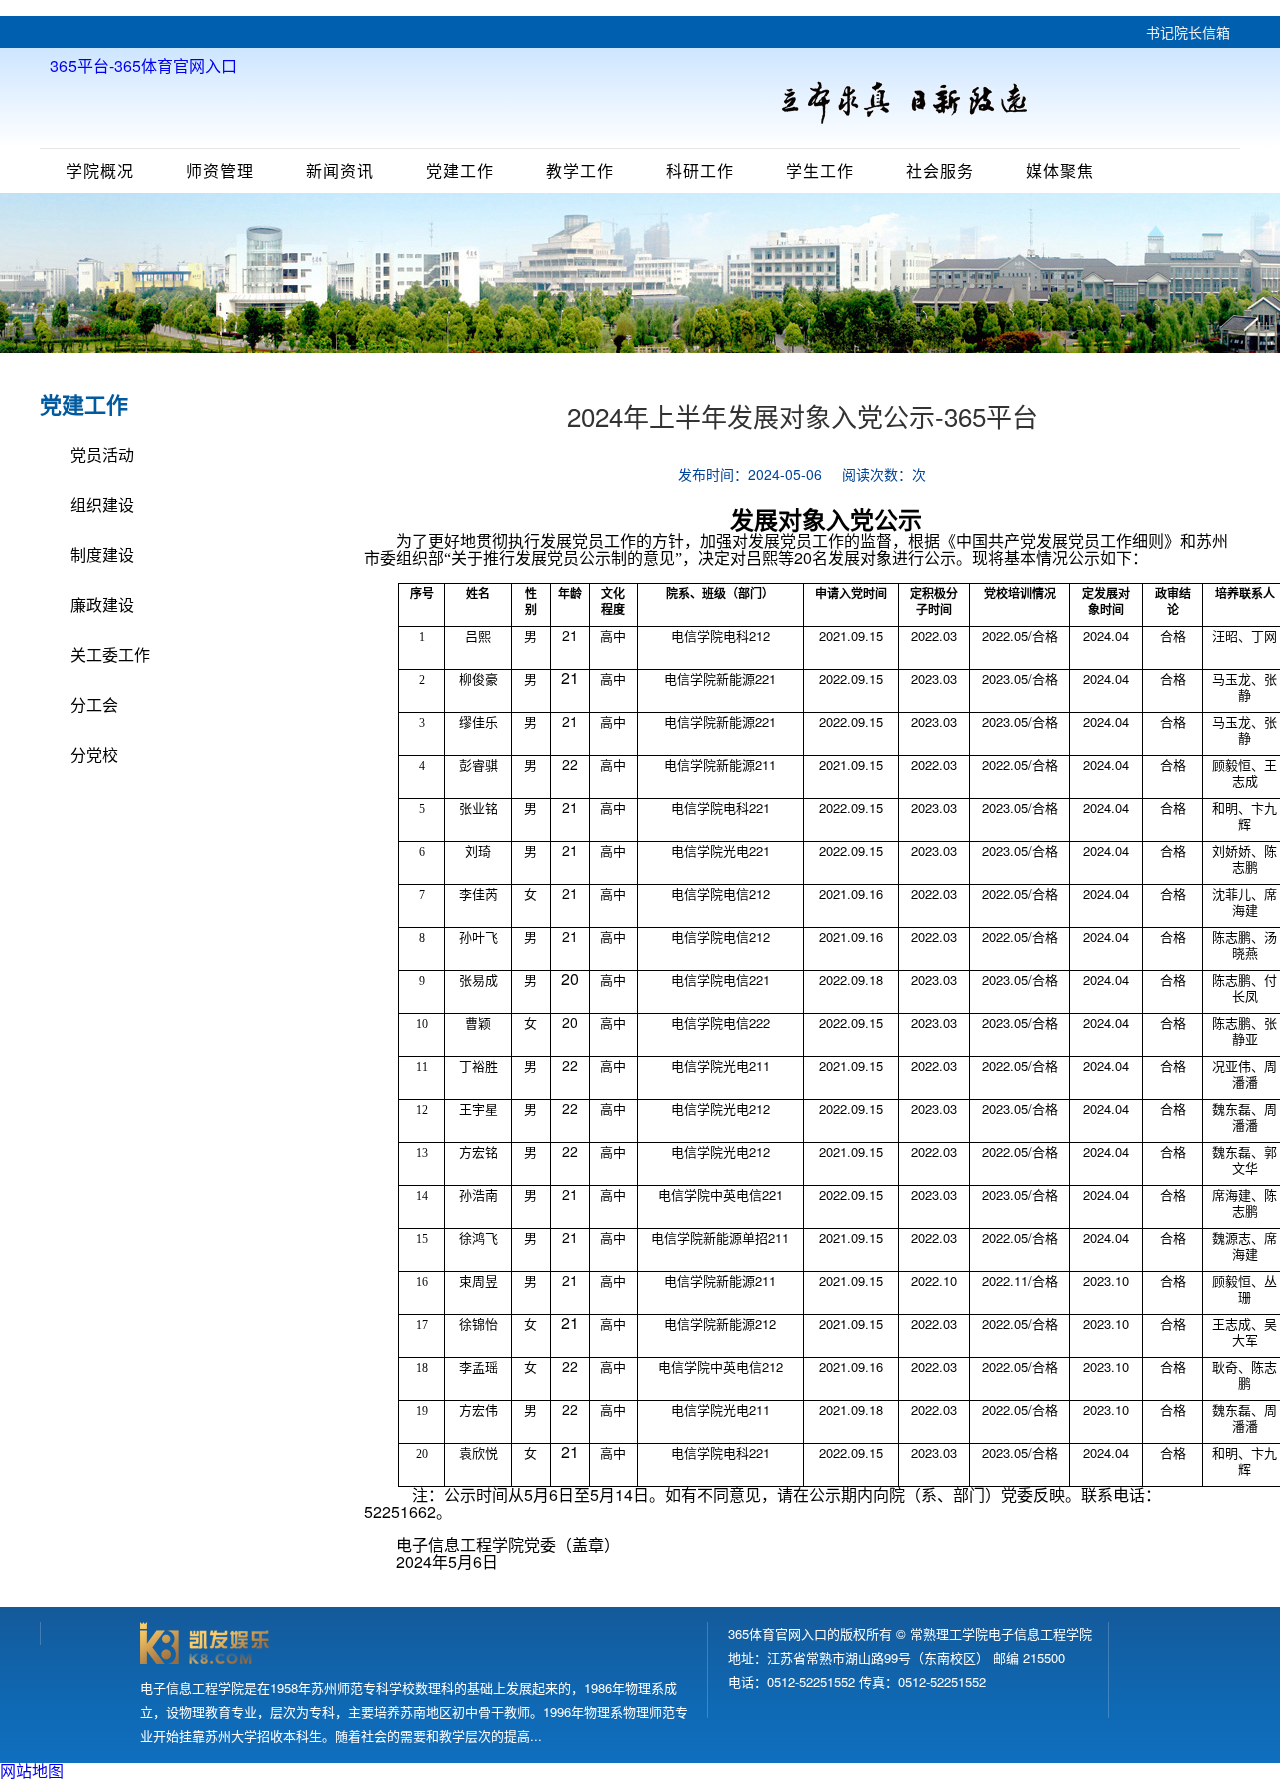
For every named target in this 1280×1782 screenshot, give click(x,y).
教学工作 (580, 170)
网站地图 (32, 1770)
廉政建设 (102, 604)
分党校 (94, 754)
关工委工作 (110, 654)
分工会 (94, 704)
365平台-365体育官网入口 (143, 66)
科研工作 (700, 170)
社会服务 (940, 170)
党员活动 (102, 454)
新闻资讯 (340, 170)
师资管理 (220, 170)
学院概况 (100, 170)
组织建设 (102, 504)
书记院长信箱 (1188, 32)
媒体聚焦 (1060, 170)
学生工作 (820, 170)
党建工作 (460, 170)
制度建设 (102, 554)
